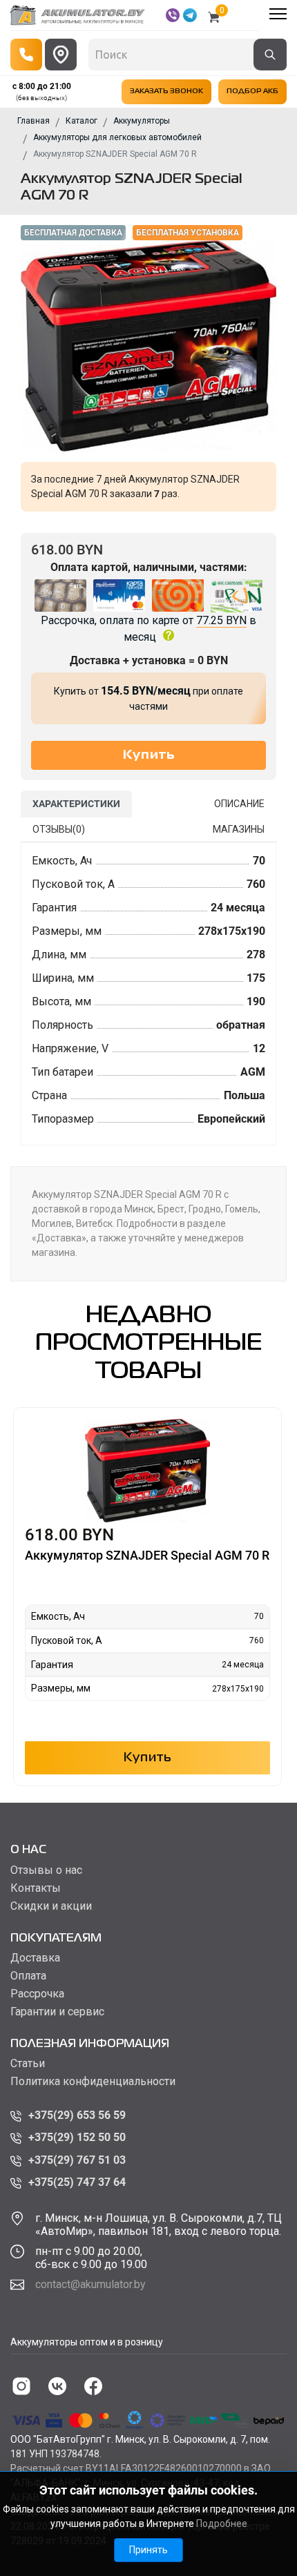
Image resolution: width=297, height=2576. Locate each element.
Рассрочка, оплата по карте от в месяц (148, 629)
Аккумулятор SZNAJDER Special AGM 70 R (147, 1555)
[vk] (57, 2386)
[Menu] (278, 14)
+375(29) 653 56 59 (77, 2115)
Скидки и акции (51, 1906)
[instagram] (21, 2386)
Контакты (36, 1888)
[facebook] (93, 2386)
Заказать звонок (166, 91)
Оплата (28, 1976)
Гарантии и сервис (57, 2012)
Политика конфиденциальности (93, 2082)
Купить (148, 1758)
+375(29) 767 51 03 (77, 2160)
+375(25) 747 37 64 (77, 2182)
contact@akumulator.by (90, 2284)
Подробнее (222, 2524)
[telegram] (190, 15)
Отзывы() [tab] (59, 829)
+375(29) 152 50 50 (77, 2137)
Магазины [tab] (239, 829)
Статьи (28, 2064)
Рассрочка (37, 1994)
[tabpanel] (148, 994)
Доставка (35, 1958)
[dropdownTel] (26, 55)
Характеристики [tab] (76, 804)
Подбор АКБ (252, 91)
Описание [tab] (239, 804)
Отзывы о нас (46, 1870)
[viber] (173, 15)
